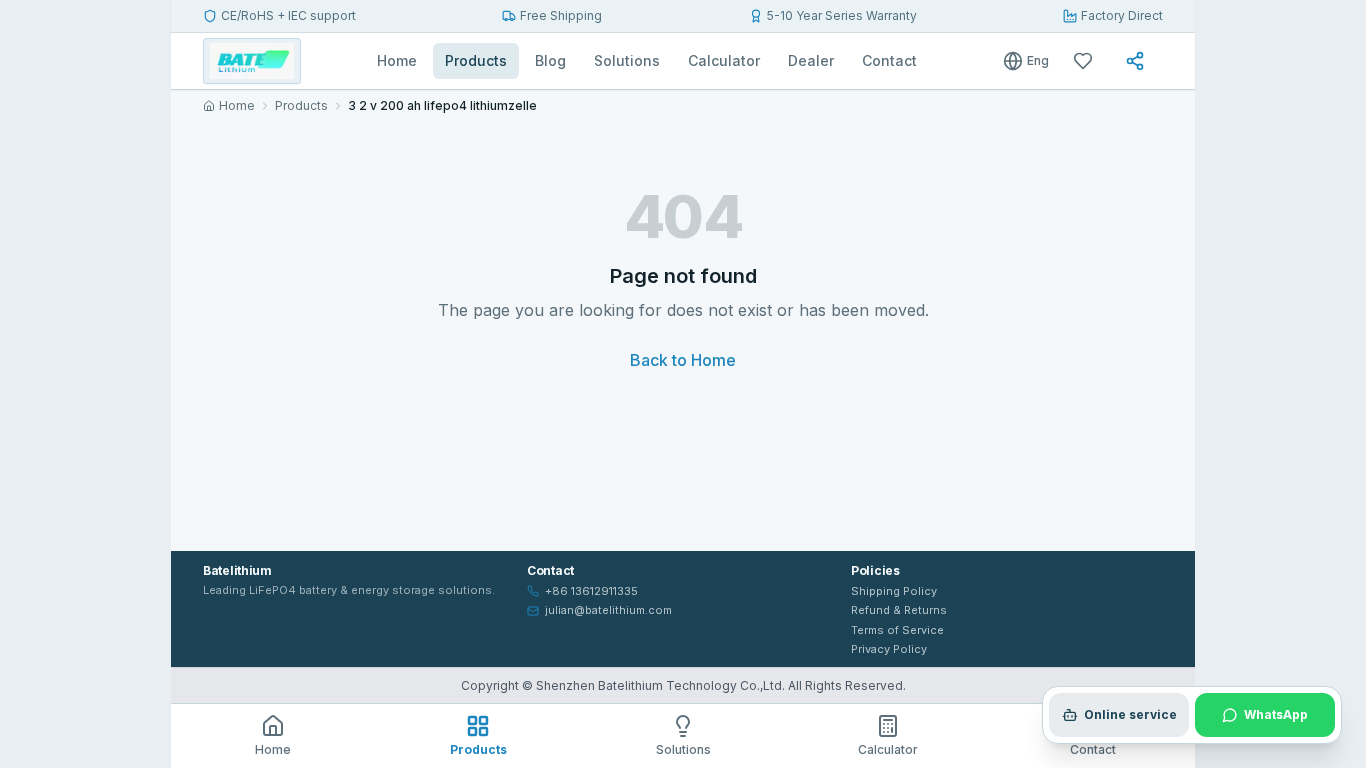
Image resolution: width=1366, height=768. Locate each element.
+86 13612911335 (591, 591)
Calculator (724, 60)
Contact (889, 60)
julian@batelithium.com (608, 610)
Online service (1130, 714)
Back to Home (683, 360)
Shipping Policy (894, 591)
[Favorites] (1087, 61)
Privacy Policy (889, 649)
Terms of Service (897, 630)
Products (476, 60)
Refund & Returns (899, 610)
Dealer (811, 60)
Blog (550, 60)
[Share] (1139, 61)
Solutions (627, 60)
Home (397, 60)
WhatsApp (1276, 714)
